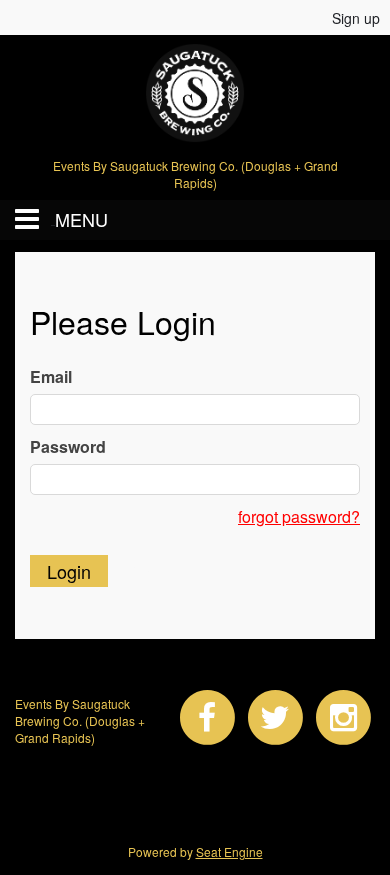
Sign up (356, 18)
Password (68, 446)
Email (51, 376)
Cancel (157, 571)
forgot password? (299, 516)
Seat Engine (229, 851)
